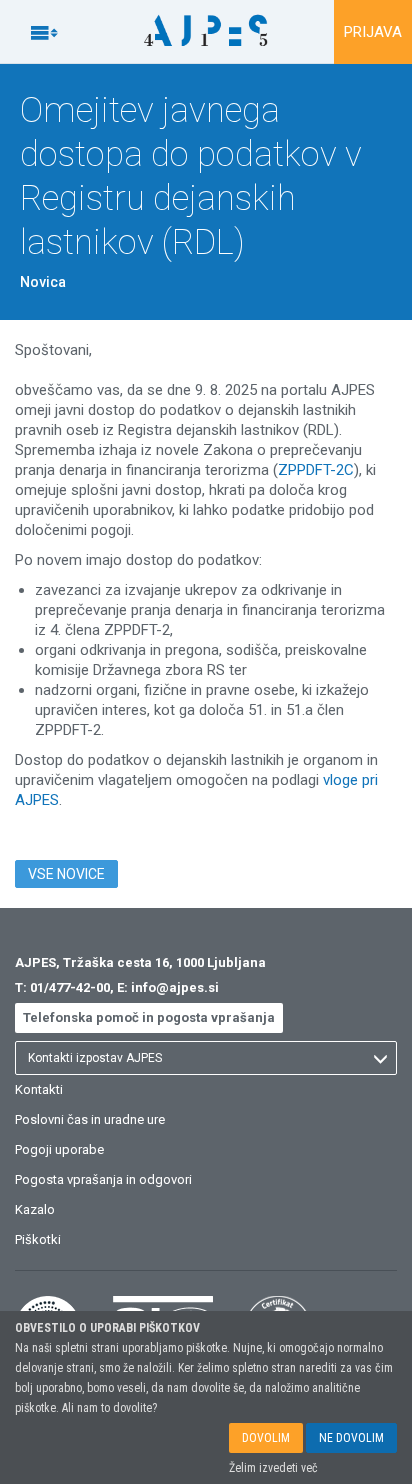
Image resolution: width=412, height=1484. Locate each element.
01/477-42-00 (70, 987)
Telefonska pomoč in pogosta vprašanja (149, 1017)
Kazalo (35, 1209)
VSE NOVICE (66, 874)
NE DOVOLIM (351, 1438)
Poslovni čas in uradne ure (90, 1119)
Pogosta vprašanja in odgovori (103, 1179)
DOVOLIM (266, 1438)
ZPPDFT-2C (316, 470)
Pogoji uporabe (59, 1149)
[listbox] (206, 1058)
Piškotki (38, 1239)
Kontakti (39, 1089)
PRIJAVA (373, 32)
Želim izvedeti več (273, 1468)
